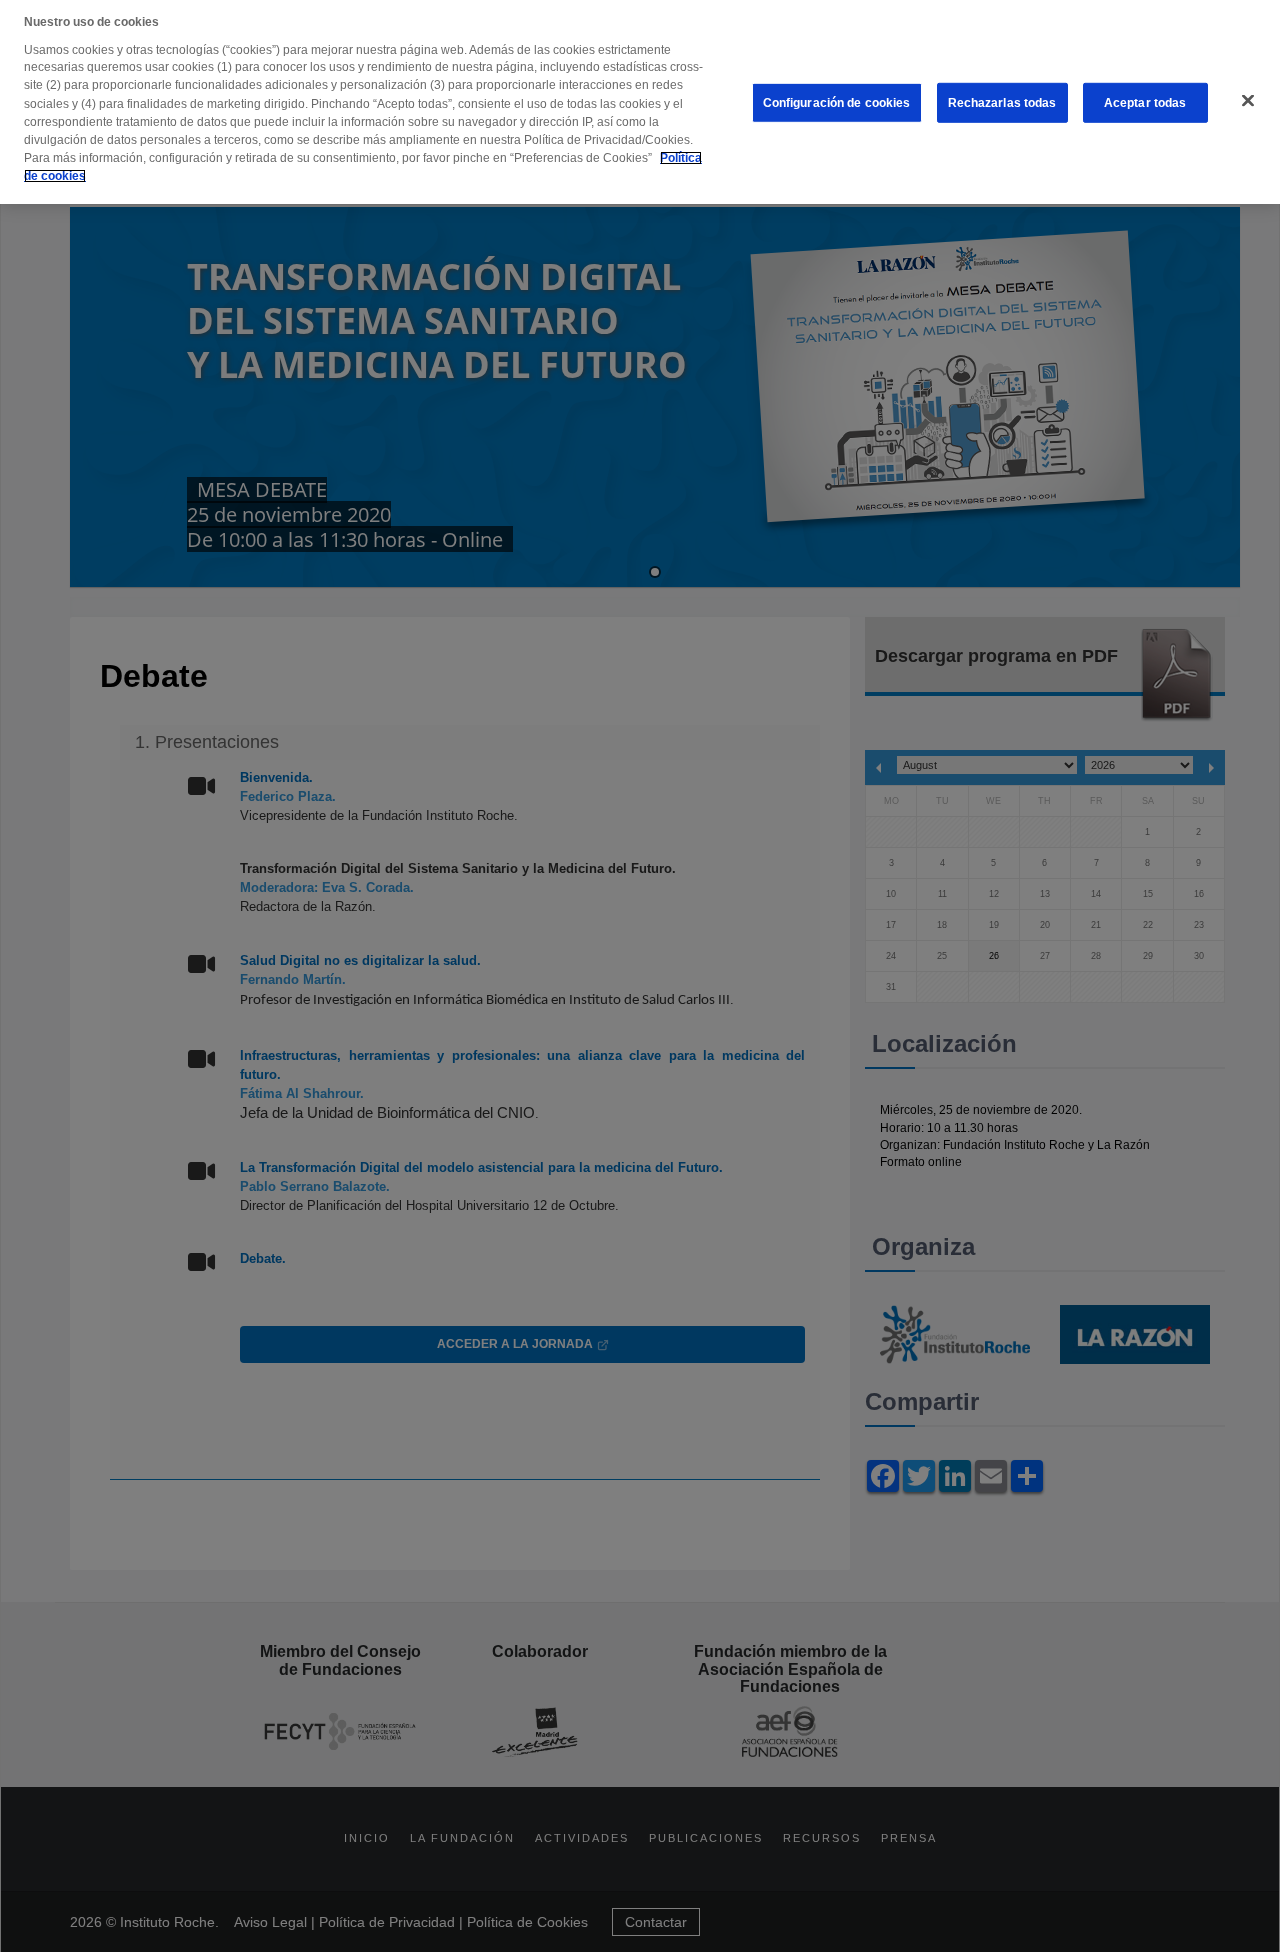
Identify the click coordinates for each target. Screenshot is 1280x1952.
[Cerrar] (1248, 101)
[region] (640, 102)
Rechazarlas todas (1002, 103)
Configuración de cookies (837, 103)
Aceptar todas (1145, 103)
